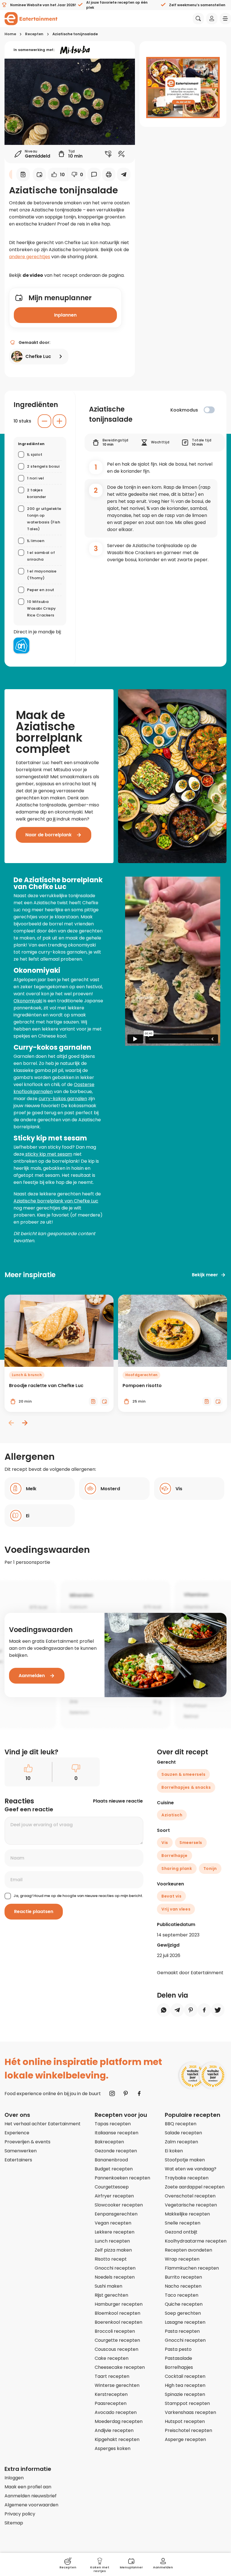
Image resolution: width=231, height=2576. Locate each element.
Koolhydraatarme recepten (196, 2241)
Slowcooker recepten (119, 2205)
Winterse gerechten (117, 2385)
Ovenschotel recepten (190, 2196)
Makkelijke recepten (187, 2214)
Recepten (34, 34)
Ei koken (174, 2151)
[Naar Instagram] (112, 2093)
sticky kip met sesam (48, 1154)
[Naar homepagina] (31, 19)
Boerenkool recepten (118, 2322)
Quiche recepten (184, 2304)
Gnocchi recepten (115, 2268)
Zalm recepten (181, 2142)
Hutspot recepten (185, 2421)
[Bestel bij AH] (21, 645)
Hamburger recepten (119, 2304)
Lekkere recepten (115, 2232)
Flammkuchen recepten (192, 2268)
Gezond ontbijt (181, 2232)
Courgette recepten (117, 2340)
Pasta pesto (178, 2349)
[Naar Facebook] (139, 2093)
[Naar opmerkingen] (94, 174)
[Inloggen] (212, 19)
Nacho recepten (183, 2286)
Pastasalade (178, 2358)
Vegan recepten (113, 2223)
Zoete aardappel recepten (195, 2187)
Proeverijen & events (27, 2142)
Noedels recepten (115, 2277)
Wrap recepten (182, 2259)
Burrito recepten (183, 2277)
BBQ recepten (181, 2124)
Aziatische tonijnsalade (75, 34)
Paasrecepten (111, 2403)
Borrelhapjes (179, 2367)
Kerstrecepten (111, 2394)
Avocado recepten (116, 2412)
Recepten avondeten (188, 2250)
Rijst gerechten (111, 2295)
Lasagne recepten (185, 2322)
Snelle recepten (183, 2223)
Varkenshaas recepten (190, 2412)
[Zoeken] (198, 19)
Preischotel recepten (188, 2430)
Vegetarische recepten (191, 2205)
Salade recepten (183, 2133)
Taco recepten (182, 2295)
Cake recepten (112, 2358)
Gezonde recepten (116, 2151)
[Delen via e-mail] (124, 174)
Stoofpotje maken (185, 2160)
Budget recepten (114, 2169)
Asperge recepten (185, 2439)
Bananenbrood (111, 2160)
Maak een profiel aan (28, 2487)
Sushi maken (108, 2286)
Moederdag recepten (119, 2421)
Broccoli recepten (115, 2331)
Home (10, 34)
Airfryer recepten (114, 2196)
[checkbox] (209, 410)
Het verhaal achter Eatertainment (43, 2124)
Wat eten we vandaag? (191, 2169)
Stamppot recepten (187, 2403)
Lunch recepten (112, 2241)
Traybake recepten (187, 2178)
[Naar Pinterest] (126, 2093)
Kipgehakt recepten (117, 2439)
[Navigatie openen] (225, 19)
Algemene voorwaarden (31, 2505)
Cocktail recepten (185, 2376)
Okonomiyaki (28, 1001)
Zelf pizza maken (113, 2250)
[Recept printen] (109, 174)
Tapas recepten (113, 2124)
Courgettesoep (112, 2187)
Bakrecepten (109, 2142)
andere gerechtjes (30, 257)
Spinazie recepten (185, 2394)
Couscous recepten (116, 2349)
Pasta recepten (182, 2331)
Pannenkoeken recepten (122, 2178)
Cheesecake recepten (120, 2367)
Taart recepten (112, 2376)
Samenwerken (21, 2151)
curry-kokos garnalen (63, 1099)
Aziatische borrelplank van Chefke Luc (56, 1201)
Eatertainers (18, 2160)
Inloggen (14, 2478)
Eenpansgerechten (116, 2214)
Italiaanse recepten (116, 2133)
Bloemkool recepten (117, 2313)
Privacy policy (20, 2514)
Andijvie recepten (114, 2430)
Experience (17, 2133)
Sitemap (14, 2523)
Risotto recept (111, 2259)
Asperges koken (113, 2448)
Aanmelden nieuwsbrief (31, 2496)
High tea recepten (185, 2385)
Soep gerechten (183, 2313)
